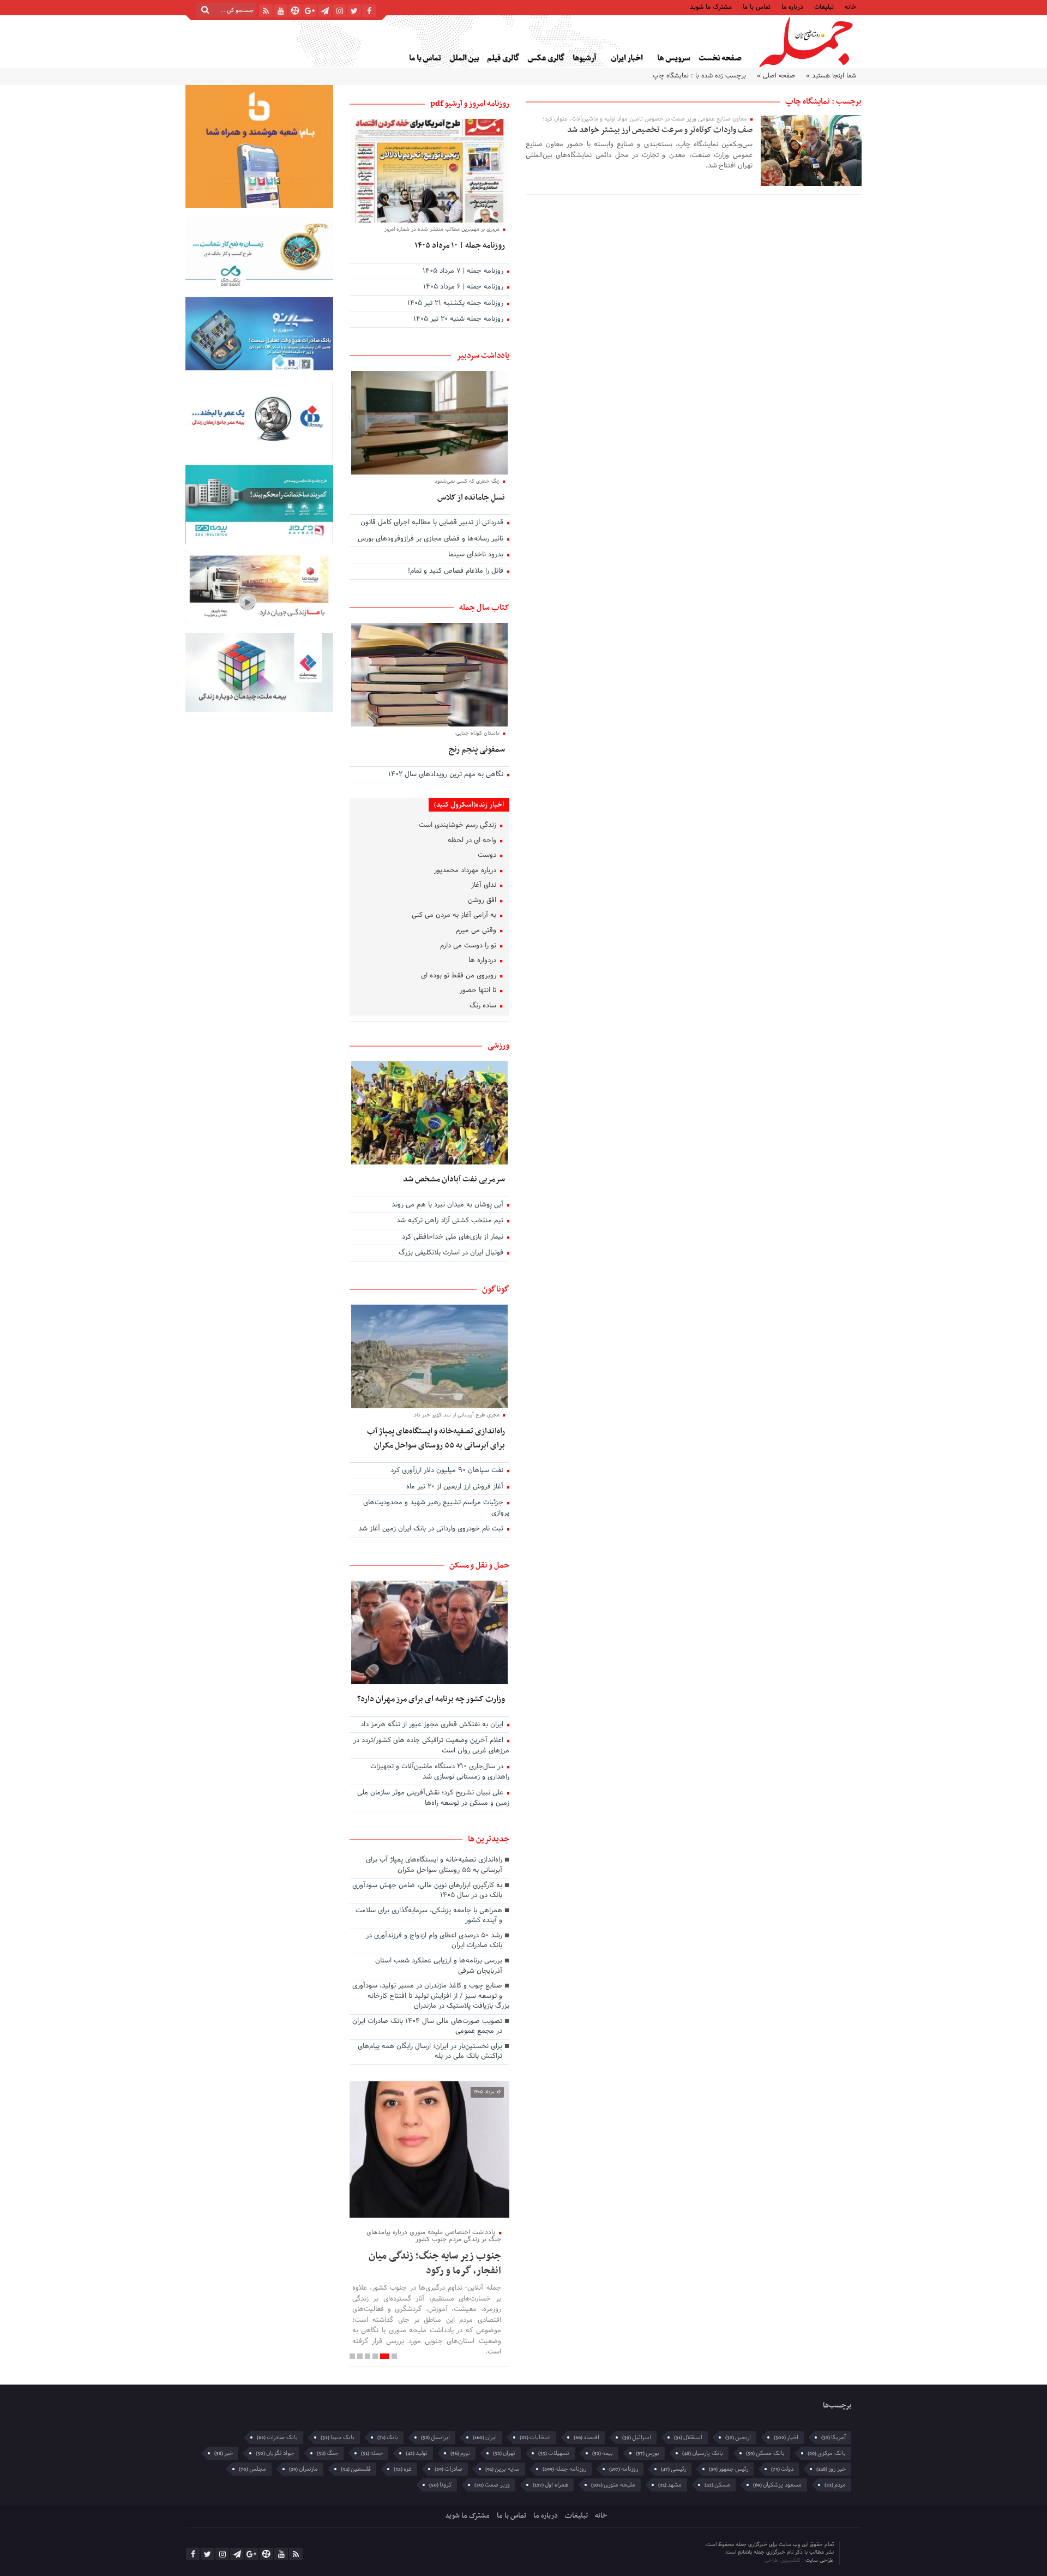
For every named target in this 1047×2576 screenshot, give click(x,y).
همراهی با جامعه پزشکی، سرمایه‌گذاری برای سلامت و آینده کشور (429, 1916)
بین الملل (464, 58)
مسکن (717, 2485)
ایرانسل (435, 2437)
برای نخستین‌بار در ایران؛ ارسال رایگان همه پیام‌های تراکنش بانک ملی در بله (430, 2052)
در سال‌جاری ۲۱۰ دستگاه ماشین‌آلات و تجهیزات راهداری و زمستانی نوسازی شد (440, 1772)
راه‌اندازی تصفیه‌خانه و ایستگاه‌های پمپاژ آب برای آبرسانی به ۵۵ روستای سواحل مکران (436, 1438)
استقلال (688, 2437)
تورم (460, 2453)
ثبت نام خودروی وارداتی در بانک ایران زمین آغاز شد (432, 1529)
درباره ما (792, 6)
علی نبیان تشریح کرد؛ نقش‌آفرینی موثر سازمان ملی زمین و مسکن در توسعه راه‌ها (433, 1799)
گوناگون (496, 1289)
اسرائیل (637, 2437)
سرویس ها (674, 58)
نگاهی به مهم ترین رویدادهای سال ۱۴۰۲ (447, 775)
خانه (850, 6)
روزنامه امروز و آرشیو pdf (470, 104)
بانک (388, 2437)
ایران (485, 2437)
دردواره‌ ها (483, 961)
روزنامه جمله (564, 2469)
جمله (372, 2453)
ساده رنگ (484, 1006)
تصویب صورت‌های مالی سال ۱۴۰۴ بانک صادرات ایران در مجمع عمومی (427, 2027)
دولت (782, 2469)
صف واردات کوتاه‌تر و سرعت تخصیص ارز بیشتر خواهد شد (660, 130)
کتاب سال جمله (484, 608)
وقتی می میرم (477, 931)
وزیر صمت (492, 2485)
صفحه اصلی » (776, 76)
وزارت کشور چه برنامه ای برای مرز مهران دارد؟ (431, 1699)
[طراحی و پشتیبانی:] (718, 2553)
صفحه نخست (720, 58)
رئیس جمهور (729, 2469)
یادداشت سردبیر (483, 356)
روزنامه (624, 2469)
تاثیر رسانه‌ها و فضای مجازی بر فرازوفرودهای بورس (432, 539)
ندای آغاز (485, 886)
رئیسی (673, 2469)
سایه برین (503, 2469)
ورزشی (498, 1046)
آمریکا (834, 2437)
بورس (648, 2453)
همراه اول (550, 2485)
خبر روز (831, 2469)
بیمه (603, 2453)
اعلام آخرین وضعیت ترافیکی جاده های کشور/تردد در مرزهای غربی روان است (431, 1746)
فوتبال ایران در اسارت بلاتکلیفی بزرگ (452, 1253)
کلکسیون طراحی (783, 2560)
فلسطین (356, 2469)
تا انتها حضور (479, 991)
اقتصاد (586, 2437)
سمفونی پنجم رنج (477, 749)
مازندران (303, 2469)
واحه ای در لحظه (473, 841)
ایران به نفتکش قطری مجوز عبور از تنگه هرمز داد (433, 1725)
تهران (504, 2453)
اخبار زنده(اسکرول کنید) (469, 805)
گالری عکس (546, 58)
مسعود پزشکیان (777, 2485)
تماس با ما (757, 6)
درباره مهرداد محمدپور (466, 871)
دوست (488, 856)
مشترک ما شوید (711, 6)
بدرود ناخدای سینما (477, 555)
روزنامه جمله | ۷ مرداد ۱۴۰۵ (464, 272)
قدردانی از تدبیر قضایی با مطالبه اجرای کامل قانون (433, 523)
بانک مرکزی (827, 2453)
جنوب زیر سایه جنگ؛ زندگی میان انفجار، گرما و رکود (435, 2263)
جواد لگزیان (275, 2453)
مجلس (252, 2469)
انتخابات (535, 2437)
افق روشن (483, 901)
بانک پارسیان (703, 2453)
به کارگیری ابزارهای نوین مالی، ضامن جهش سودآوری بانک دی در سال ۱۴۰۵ (427, 1891)
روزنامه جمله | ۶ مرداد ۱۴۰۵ (464, 287)
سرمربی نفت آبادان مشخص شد (454, 1179)
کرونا (440, 2485)
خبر (224, 2453)
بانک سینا (338, 2437)
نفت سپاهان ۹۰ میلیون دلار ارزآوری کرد (448, 1471)
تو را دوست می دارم (469, 946)
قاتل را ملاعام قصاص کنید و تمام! (457, 572)
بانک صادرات (277, 2437)
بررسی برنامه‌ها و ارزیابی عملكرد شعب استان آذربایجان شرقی (439, 1966)
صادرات (449, 2469)
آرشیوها (584, 58)
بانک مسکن (765, 2453)
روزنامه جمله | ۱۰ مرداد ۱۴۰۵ (460, 245)
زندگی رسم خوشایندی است (459, 826)
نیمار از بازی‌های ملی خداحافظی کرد (454, 1238)
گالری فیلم (503, 58)
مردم (835, 2485)
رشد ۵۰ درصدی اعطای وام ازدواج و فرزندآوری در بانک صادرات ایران (434, 1941)
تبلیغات (824, 6)
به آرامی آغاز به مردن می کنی (455, 916)
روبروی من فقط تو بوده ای (460, 976)
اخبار (786, 2437)
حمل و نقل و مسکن (479, 1565)
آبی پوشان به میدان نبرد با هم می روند (449, 1205)
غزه (403, 2469)
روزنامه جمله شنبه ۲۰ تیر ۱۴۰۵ (459, 320)
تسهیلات (554, 2453)
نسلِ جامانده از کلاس (471, 497)
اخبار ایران (627, 58)
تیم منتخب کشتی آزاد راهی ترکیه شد (451, 1221)
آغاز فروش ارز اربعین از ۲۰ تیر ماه (456, 1487)
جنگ (327, 2453)
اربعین (738, 2437)
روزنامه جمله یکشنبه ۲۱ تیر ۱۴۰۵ (456, 304)
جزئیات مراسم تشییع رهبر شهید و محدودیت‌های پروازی (436, 1508)
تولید (417, 2453)
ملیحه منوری (613, 2485)
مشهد (670, 2485)
